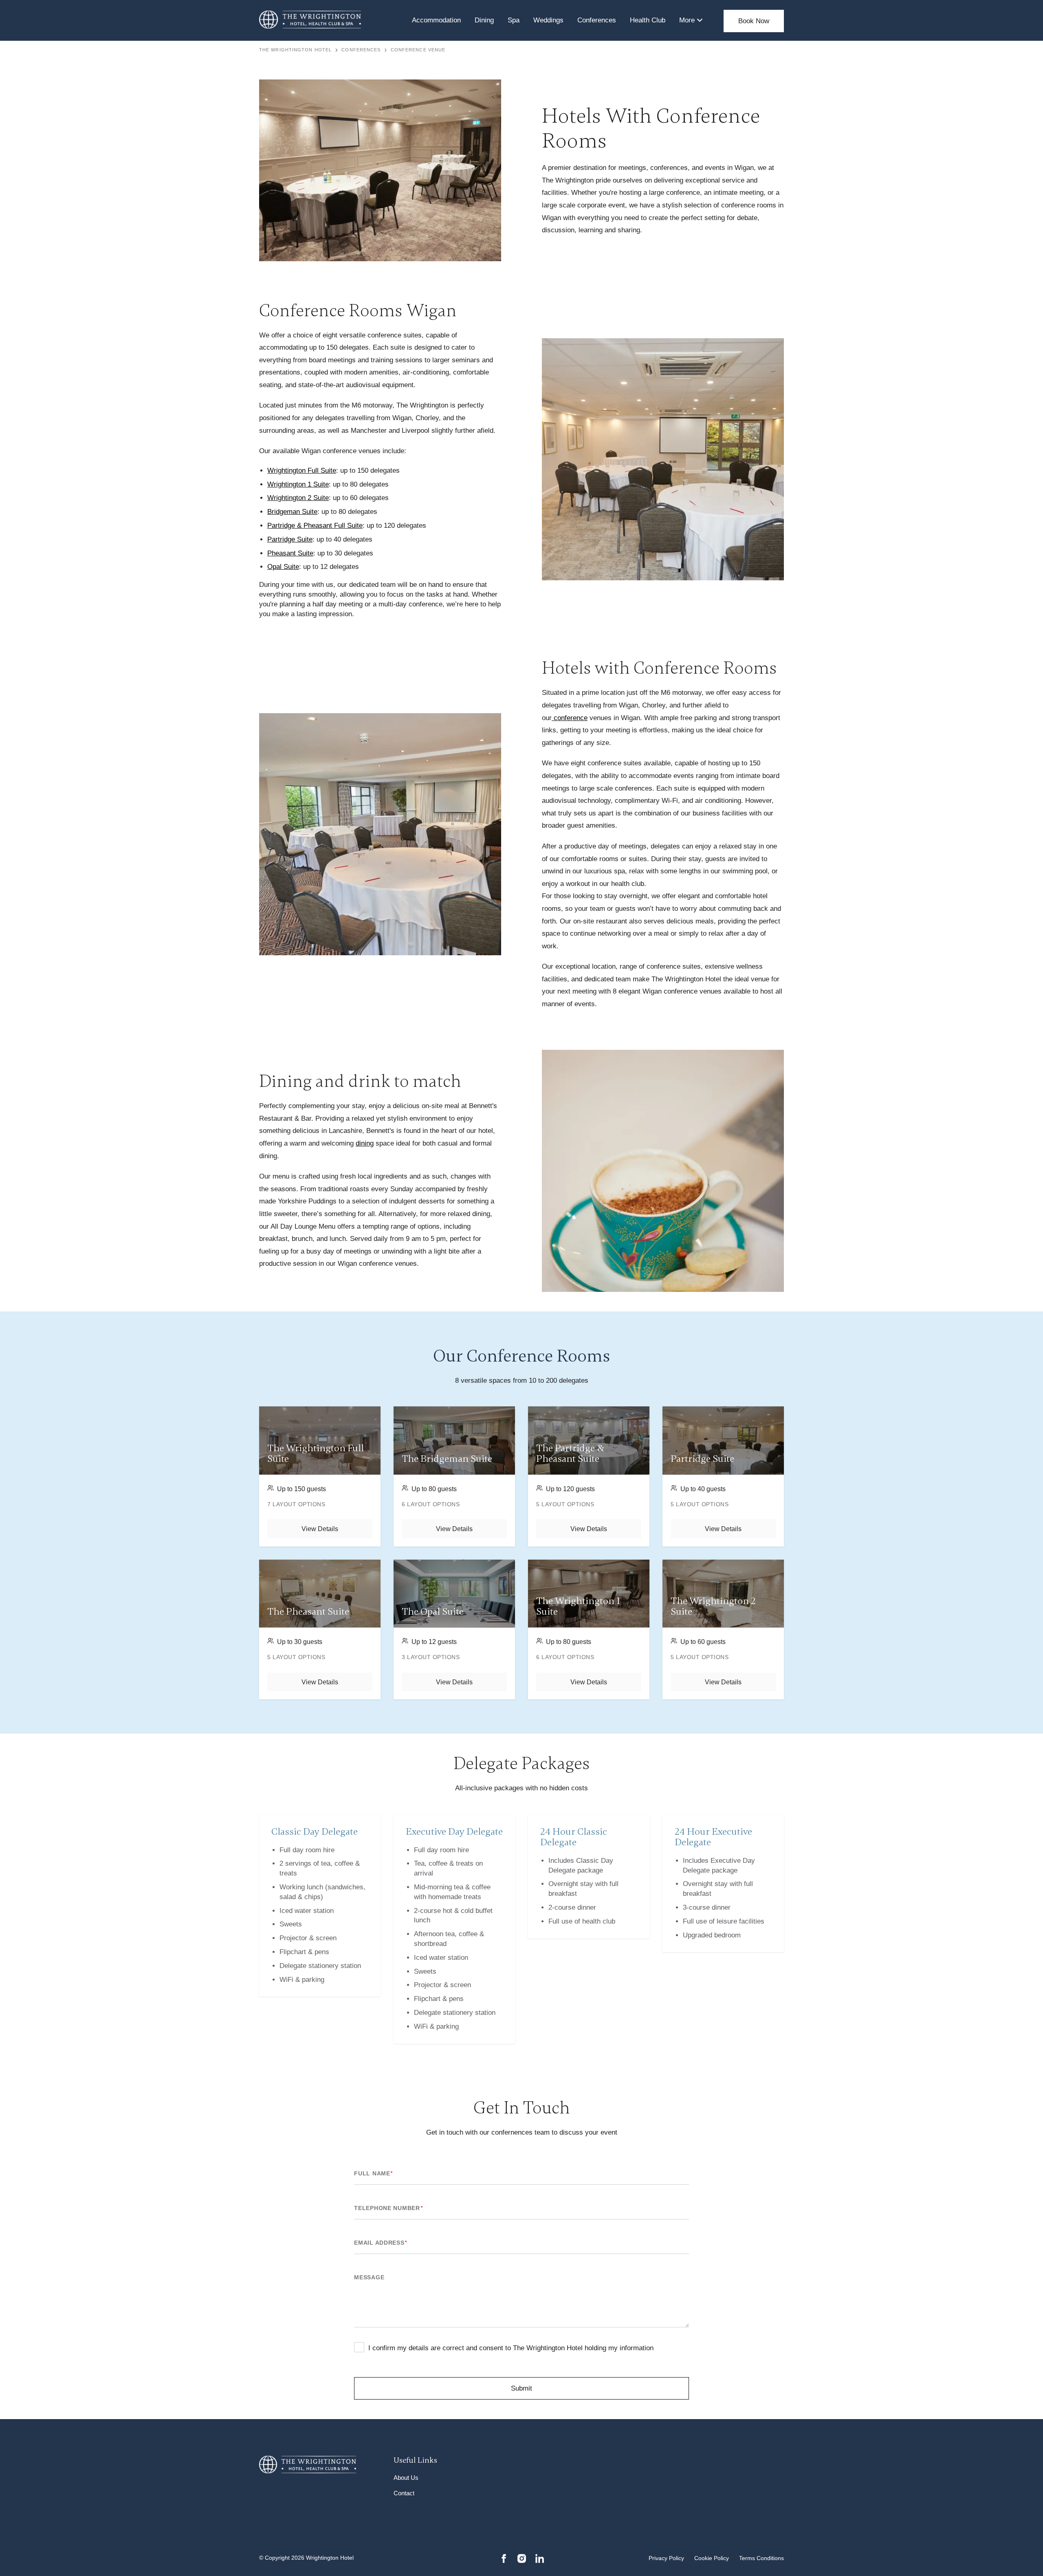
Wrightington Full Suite (302, 470)
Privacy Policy (666, 2558)
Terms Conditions (761, 2558)
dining (365, 1143)
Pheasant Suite (290, 553)
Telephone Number (388, 2208)
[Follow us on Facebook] (504, 2558)
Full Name (373, 2173)
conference (570, 718)
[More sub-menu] (700, 20)
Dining (484, 20)
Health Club (648, 20)
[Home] (310, 20)
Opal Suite (283, 567)
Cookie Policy (712, 2558)
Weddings (548, 20)
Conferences (597, 20)
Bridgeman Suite (292, 512)
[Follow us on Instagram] (522, 2558)
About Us (406, 2478)
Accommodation (436, 20)
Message (369, 2277)
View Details (320, 1529)
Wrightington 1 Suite (298, 484)
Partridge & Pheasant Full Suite (315, 526)
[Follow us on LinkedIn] (540, 2558)
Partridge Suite (290, 539)
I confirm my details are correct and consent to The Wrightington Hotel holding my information (511, 2348)
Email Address (381, 2243)
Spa (514, 20)
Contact (404, 2493)
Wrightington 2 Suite (298, 498)
